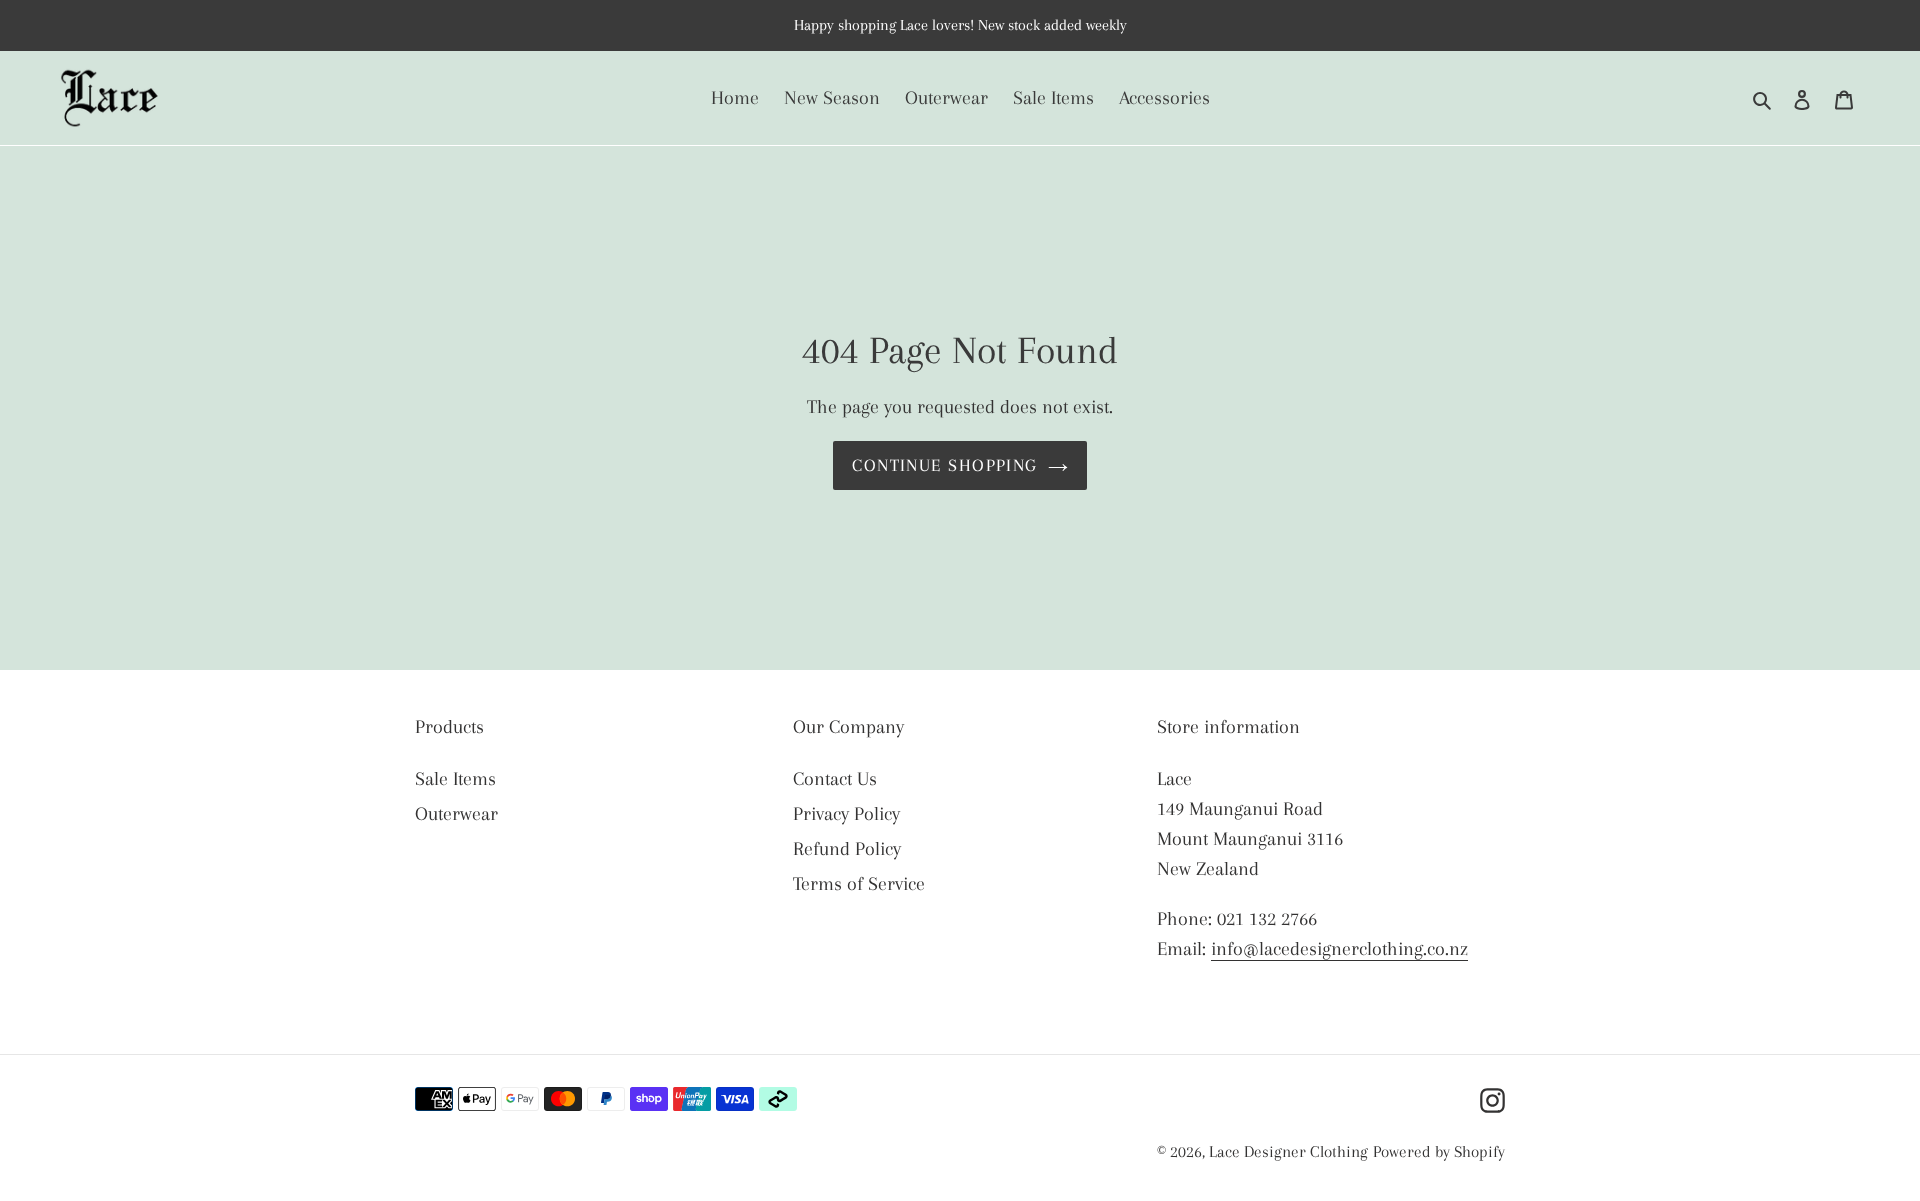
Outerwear (456, 814)
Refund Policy (847, 849)
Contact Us (835, 779)
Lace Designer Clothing (1288, 1151)
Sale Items (455, 779)
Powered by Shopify (1439, 1151)
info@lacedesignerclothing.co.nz (1339, 949)
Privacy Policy (846, 814)
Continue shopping (944, 465)
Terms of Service (859, 884)
